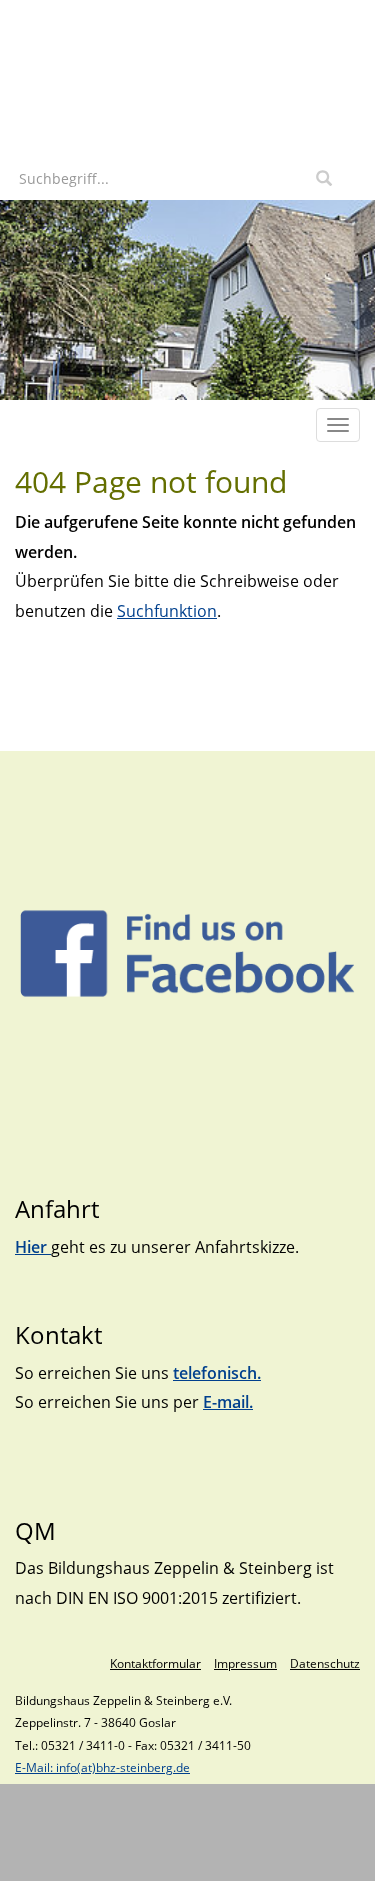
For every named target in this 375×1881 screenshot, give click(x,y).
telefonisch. (217, 1373)
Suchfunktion (167, 611)
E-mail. (228, 1402)
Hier (33, 1247)
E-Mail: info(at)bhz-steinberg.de (102, 1767)
